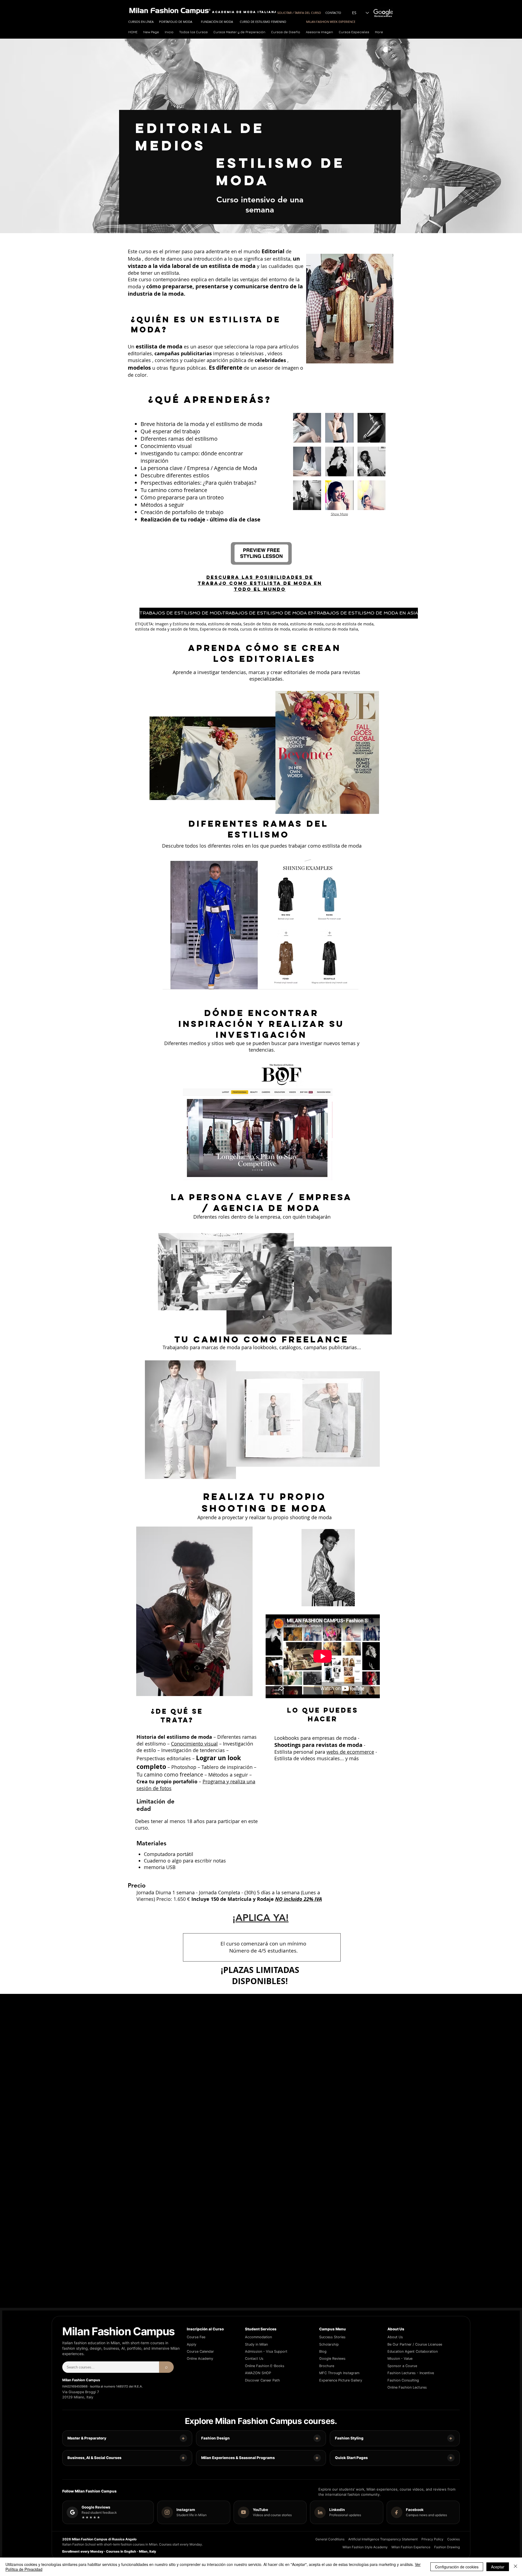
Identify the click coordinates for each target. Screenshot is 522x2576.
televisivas (252, 353)
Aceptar (498, 2567)
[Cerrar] (515, 2567)
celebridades (270, 360)
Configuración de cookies (457, 2567)
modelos (139, 368)
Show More (339, 514)
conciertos (167, 360)
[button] (240, 32)
